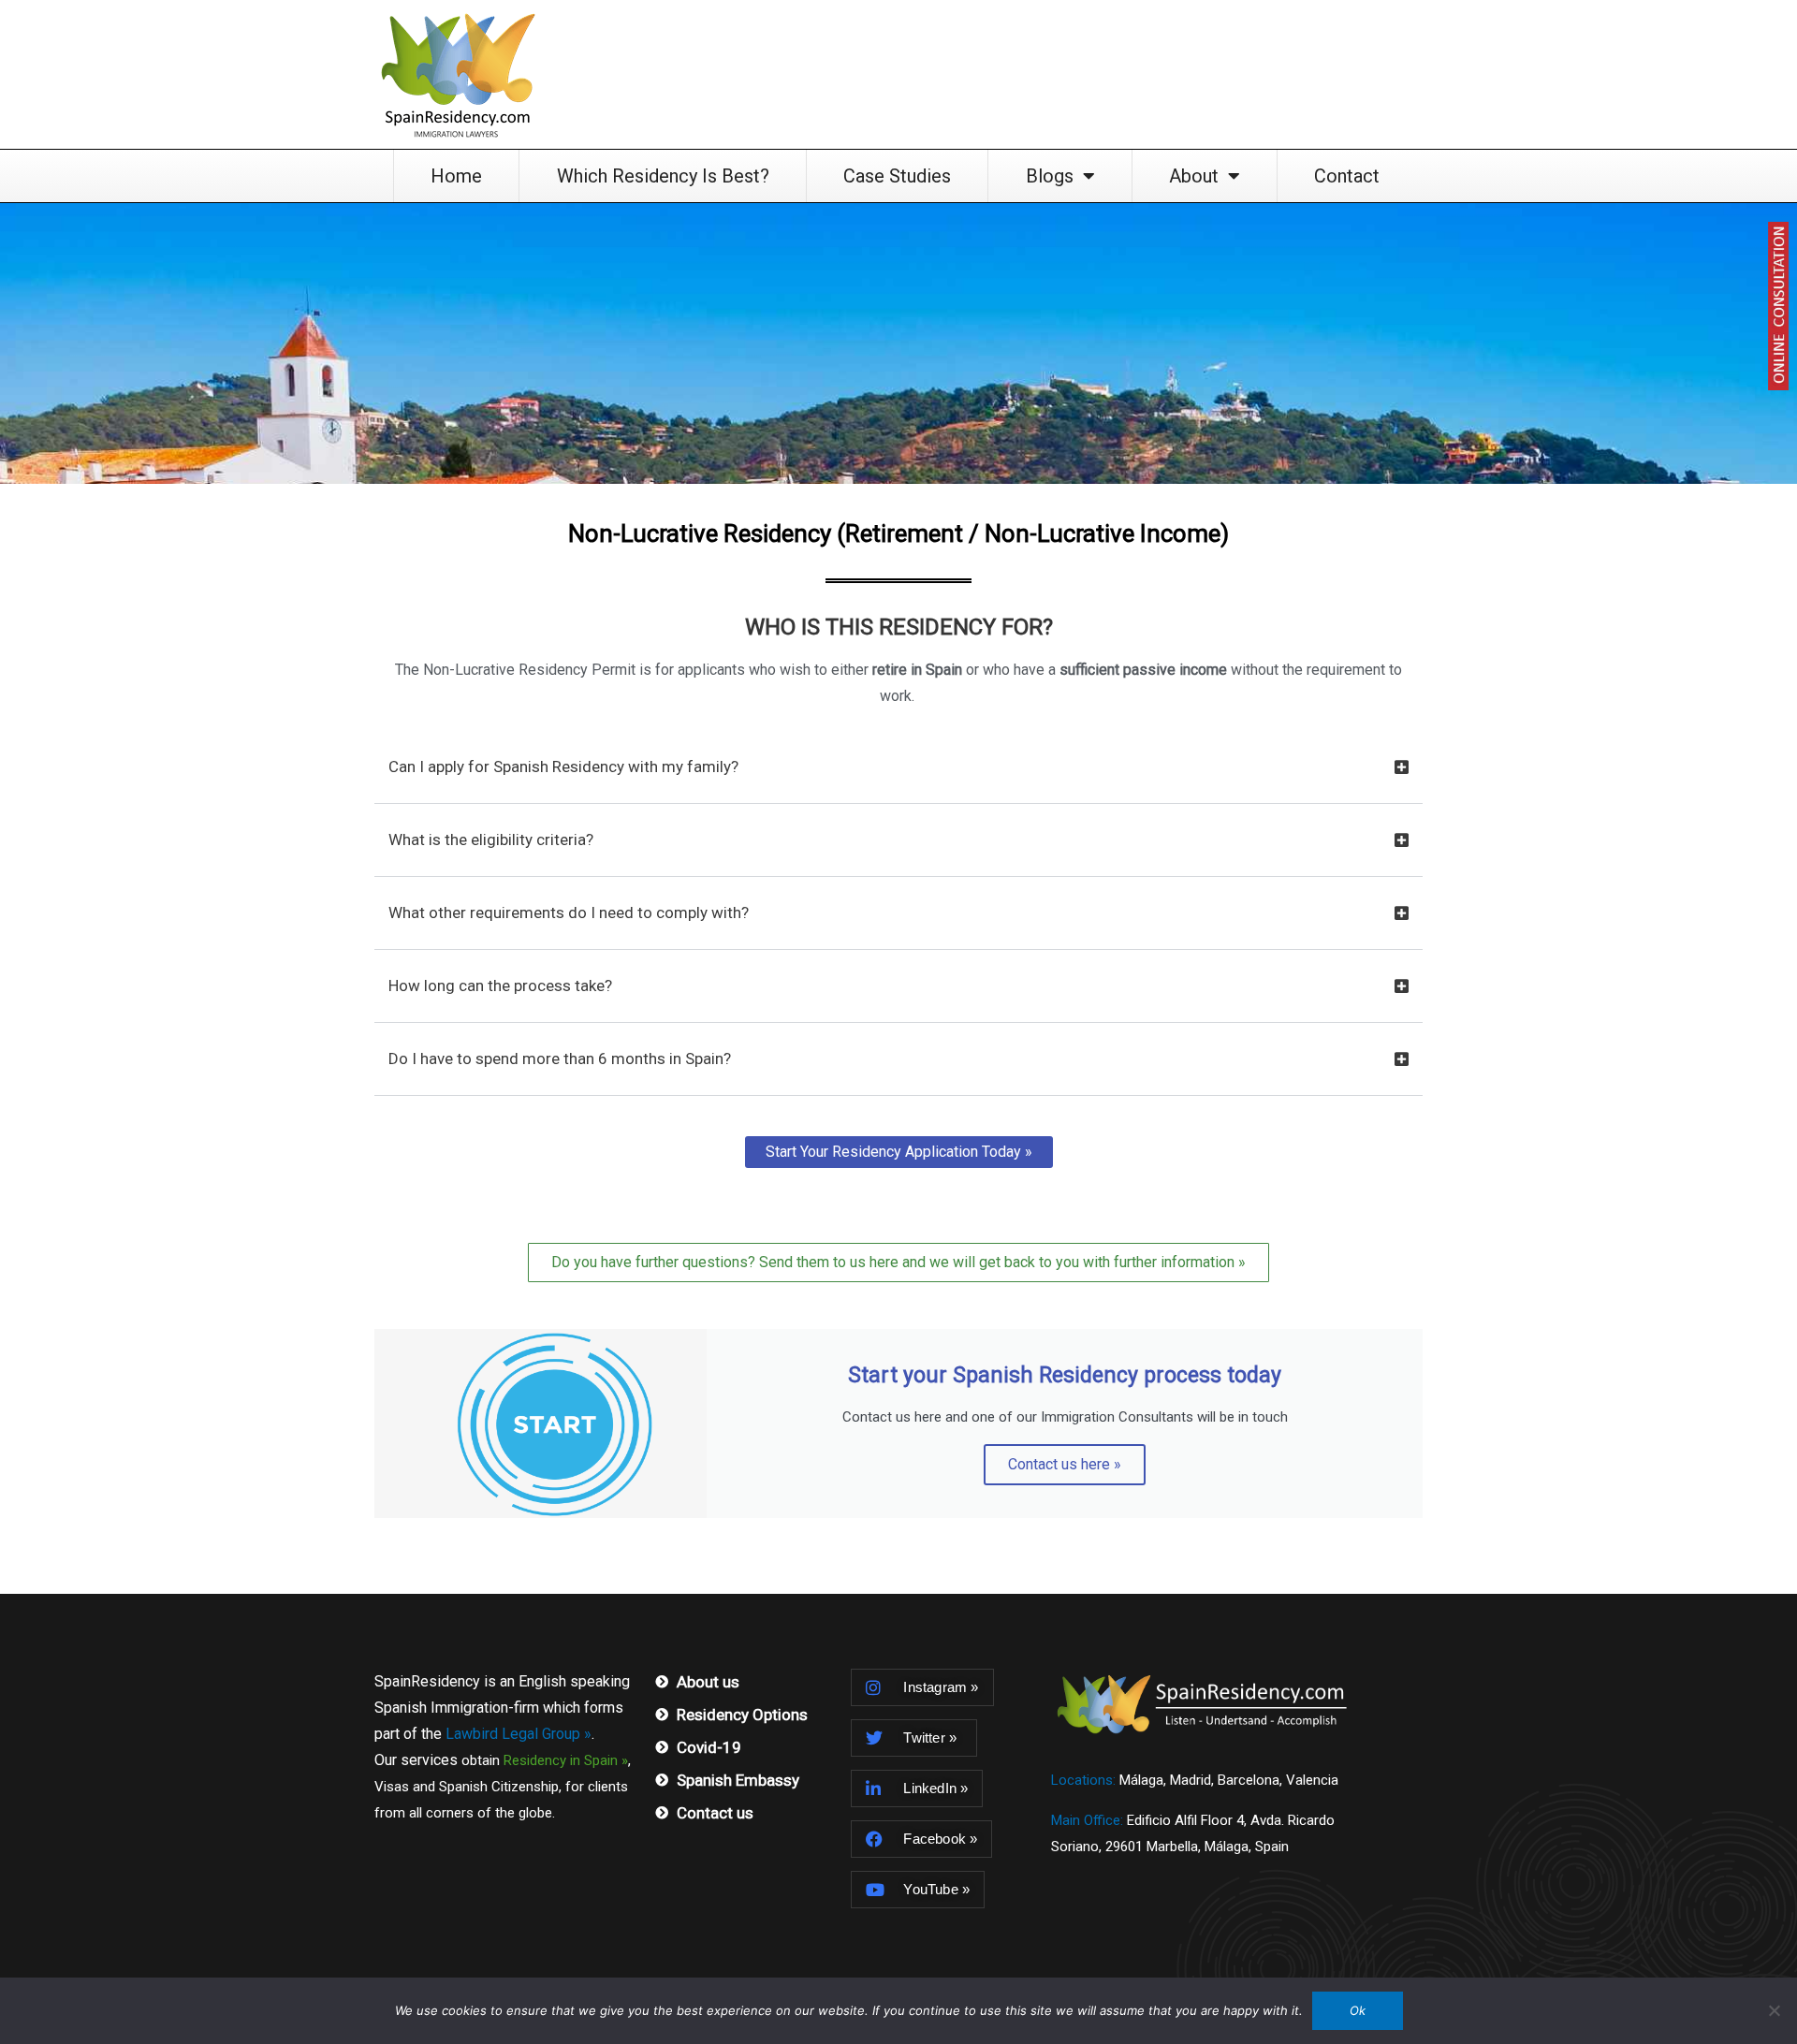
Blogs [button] (1050, 176)
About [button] (1194, 176)
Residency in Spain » (566, 1760)
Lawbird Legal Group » (519, 1734)
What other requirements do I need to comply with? (569, 912)
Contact (1347, 176)
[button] (898, 778)
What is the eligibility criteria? (491, 839)
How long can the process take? (500, 985)
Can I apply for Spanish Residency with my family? (563, 766)
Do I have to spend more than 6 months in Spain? (560, 1058)
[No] (1774, 2010)
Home (456, 176)
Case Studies (897, 176)
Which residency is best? (663, 176)
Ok (1358, 2010)
